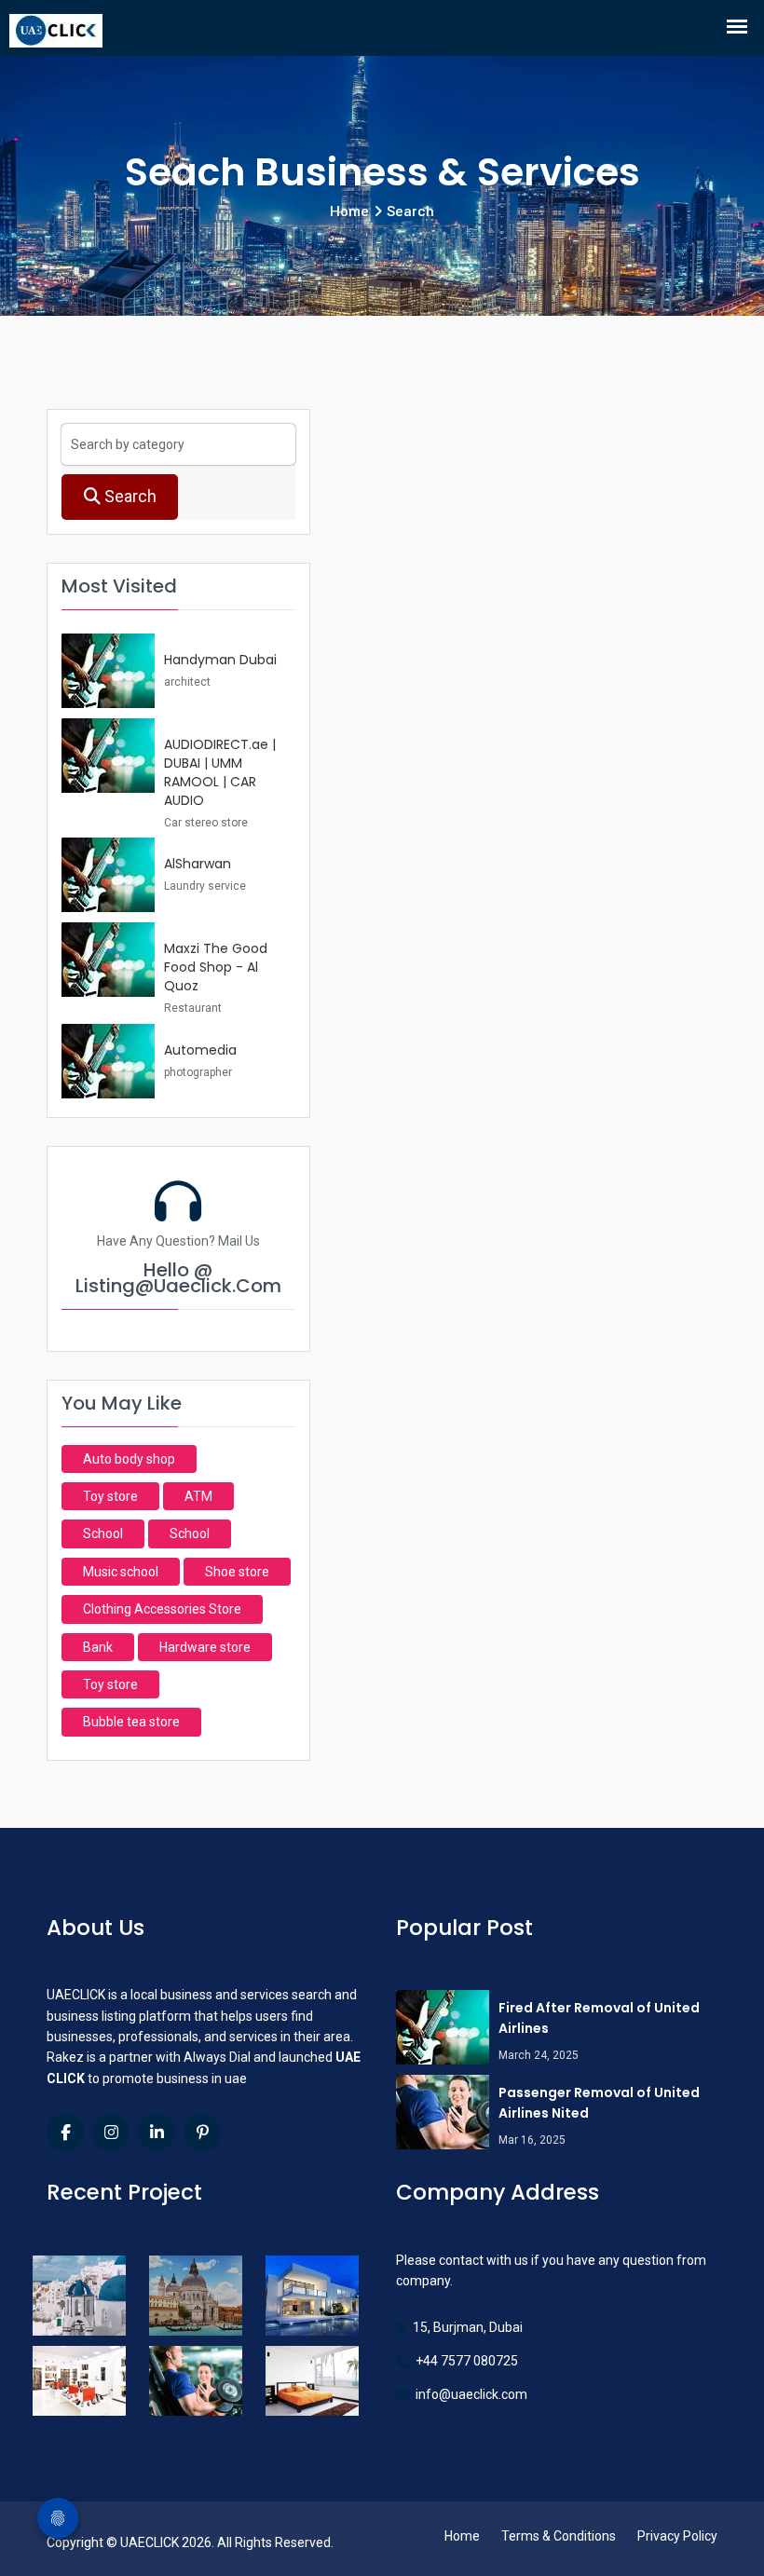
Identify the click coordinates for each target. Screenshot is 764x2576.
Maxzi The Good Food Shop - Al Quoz (216, 967)
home (349, 211)
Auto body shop (129, 1459)
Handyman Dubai (220, 660)
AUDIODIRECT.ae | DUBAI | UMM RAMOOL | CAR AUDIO (220, 772)
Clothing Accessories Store (162, 1609)
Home (462, 2536)
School (103, 1533)
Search (129, 496)
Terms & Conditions (559, 2536)
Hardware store (205, 1647)
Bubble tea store (131, 1722)
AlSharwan (198, 864)
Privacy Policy (677, 2536)
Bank (98, 1647)
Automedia (200, 1050)
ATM (198, 1496)
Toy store (110, 1496)
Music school (121, 1572)
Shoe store (237, 1572)
